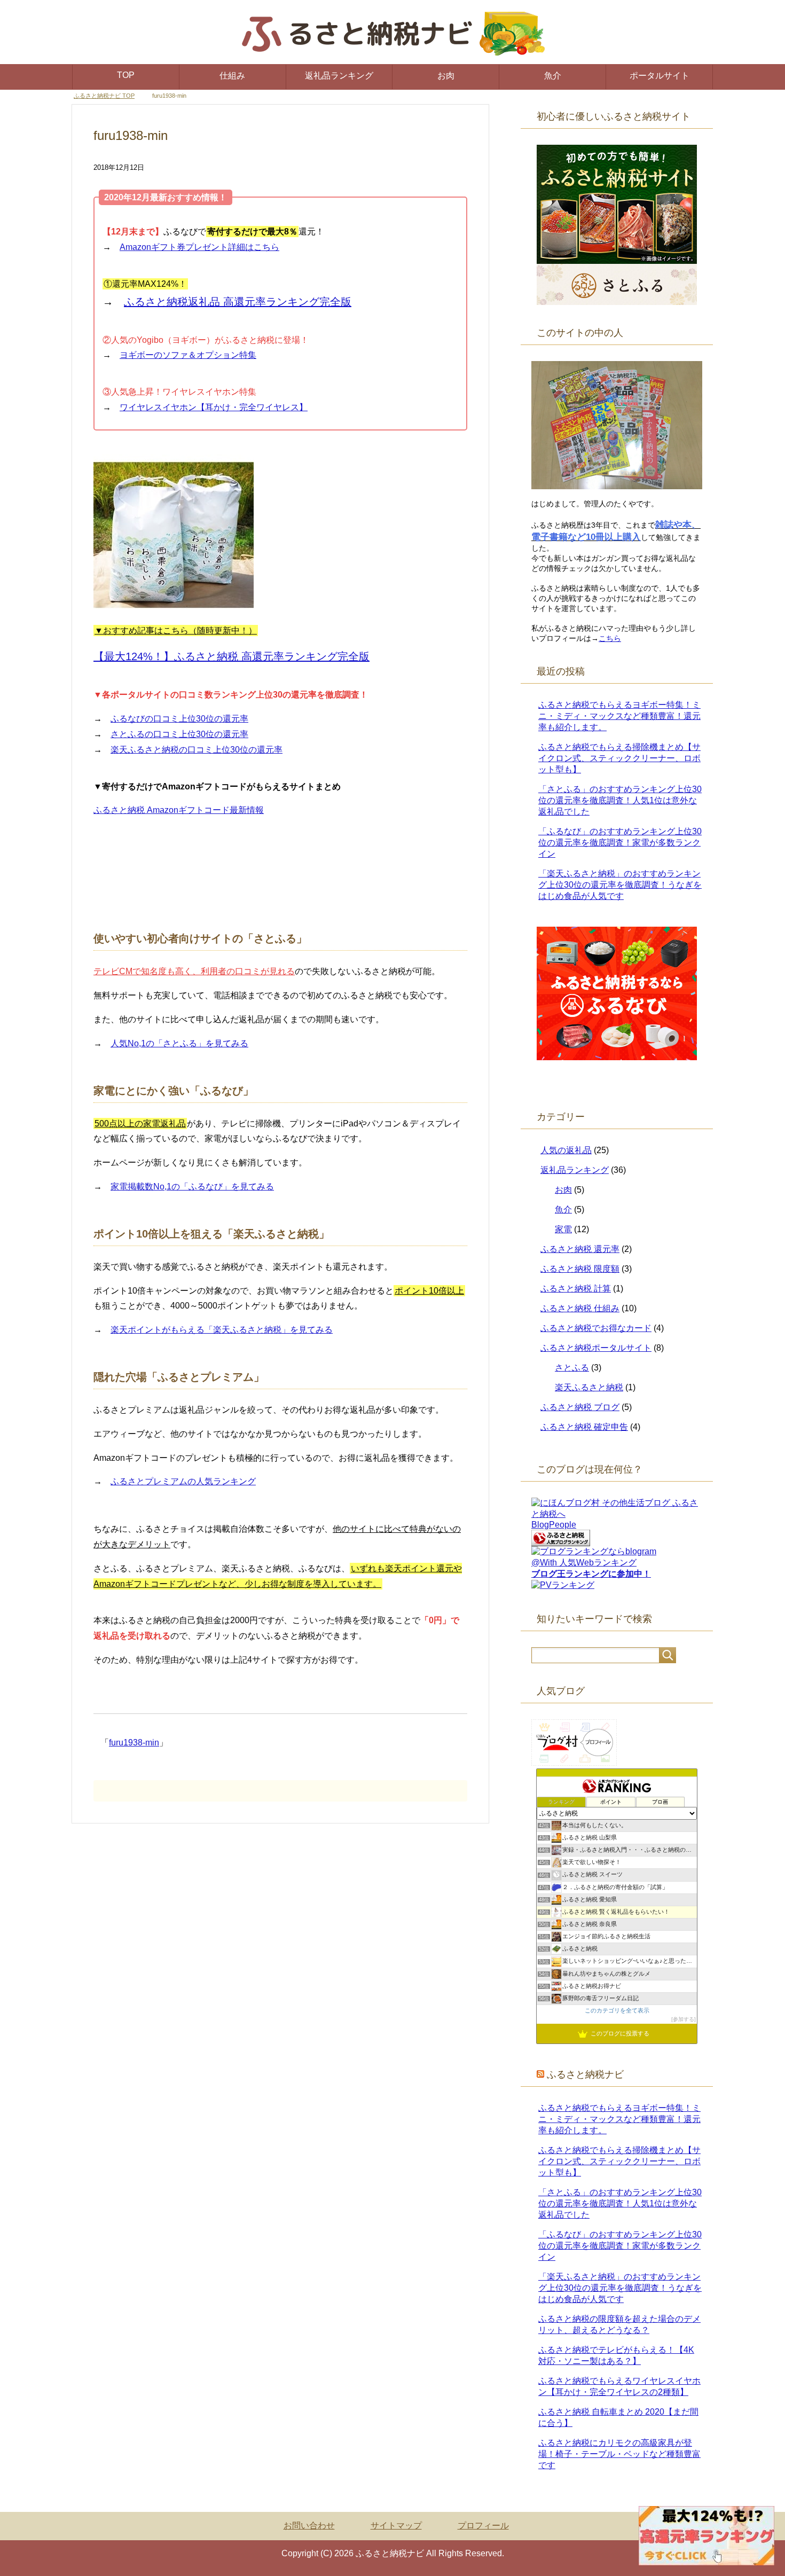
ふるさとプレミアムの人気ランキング (183, 1481)
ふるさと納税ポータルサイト (596, 1348)
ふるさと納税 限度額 (580, 1269)
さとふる (572, 1368)
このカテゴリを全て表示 (617, 2010)
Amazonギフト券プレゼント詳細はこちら (199, 247)
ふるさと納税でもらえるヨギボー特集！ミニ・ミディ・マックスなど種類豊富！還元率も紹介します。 (619, 716)
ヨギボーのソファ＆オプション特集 (188, 355)
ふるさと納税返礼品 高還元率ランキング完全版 (238, 302)
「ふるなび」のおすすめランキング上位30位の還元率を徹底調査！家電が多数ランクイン (620, 843)
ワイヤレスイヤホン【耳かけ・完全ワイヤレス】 (214, 407)
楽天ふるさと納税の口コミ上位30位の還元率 (197, 750)
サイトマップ (396, 2526)
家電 (563, 1229)
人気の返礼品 (566, 1150)
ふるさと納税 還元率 (580, 1249)
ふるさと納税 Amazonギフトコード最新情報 (179, 810)
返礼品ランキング (339, 76)
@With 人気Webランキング (584, 1563)
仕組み (232, 76)
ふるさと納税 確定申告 (584, 1427)
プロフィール (483, 2526)
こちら (610, 638)
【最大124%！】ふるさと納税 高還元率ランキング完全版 (231, 656)
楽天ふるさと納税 (589, 1387)
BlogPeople (554, 1525)
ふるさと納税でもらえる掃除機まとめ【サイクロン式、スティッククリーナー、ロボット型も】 (619, 758)
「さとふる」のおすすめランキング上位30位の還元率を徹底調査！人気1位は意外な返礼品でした (620, 800)
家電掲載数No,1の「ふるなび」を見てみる (192, 1187)
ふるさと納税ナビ (585, 2074)
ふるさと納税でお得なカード (596, 1328)
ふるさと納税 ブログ (580, 1407)
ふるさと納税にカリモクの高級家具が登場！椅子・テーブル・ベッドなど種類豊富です (619, 2454)
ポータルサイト (660, 76)
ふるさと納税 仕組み (580, 1308)
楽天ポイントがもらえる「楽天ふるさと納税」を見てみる (222, 1330)
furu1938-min (134, 1743)
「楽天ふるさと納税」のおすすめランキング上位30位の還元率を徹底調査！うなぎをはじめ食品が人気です (620, 885)
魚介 (553, 76)
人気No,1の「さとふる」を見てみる (179, 1043)
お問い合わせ (309, 2526)
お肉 (446, 76)
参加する (684, 2019)
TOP (126, 75)
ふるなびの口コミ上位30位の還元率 (179, 719)
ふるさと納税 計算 (576, 1289)
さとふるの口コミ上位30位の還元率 (179, 734)
